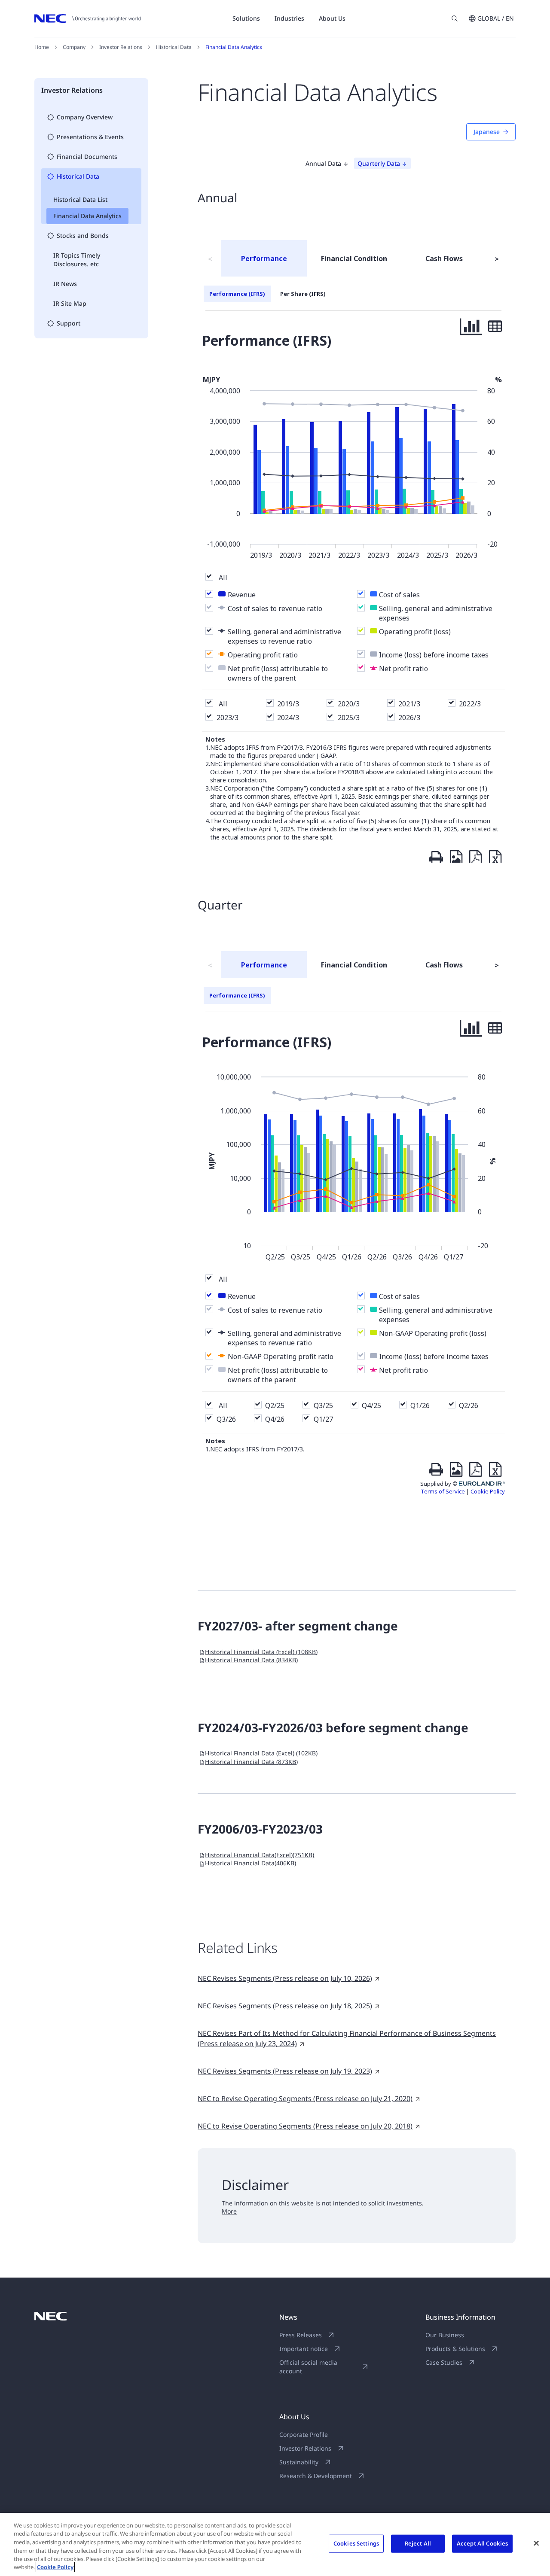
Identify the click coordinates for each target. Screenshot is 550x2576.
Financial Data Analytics (87, 216)
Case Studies (444, 2362)
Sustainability (299, 2462)
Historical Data (174, 47)
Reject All (418, 2543)
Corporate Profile (304, 2435)
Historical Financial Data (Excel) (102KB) (261, 1753)
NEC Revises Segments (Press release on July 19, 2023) (285, 2071)
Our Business (445, 2335)
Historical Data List (80, 199)
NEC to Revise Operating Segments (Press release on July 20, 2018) (305, 2126)
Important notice (304, 2349)
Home (42, 47)
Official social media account (308, 2367)
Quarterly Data (379, 163)
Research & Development (316, 2476)
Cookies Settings (356, 2543)
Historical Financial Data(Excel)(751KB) (260, 1855)
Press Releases (301, 2335)
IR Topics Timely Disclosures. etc (77, 260)
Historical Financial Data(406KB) (251, 1863)
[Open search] (455, 18)
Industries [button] (289, 18)
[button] (491, 18)
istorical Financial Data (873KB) (251, 1762)
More (229, 2211)
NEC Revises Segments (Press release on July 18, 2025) (285, 2006)
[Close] (536, 2543)
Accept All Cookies (482, 2543)
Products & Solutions (455, 2349)
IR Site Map (70, 303)
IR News (65, 284)
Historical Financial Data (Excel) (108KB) (261, 1652)
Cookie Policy (55, 2567)
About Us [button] (332, 18)
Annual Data (323, 163)
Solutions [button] (246, 18)
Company (74, 47)
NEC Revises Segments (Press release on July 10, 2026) (285, 1978)
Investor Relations (121, 47)
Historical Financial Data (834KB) (251, 1660)
